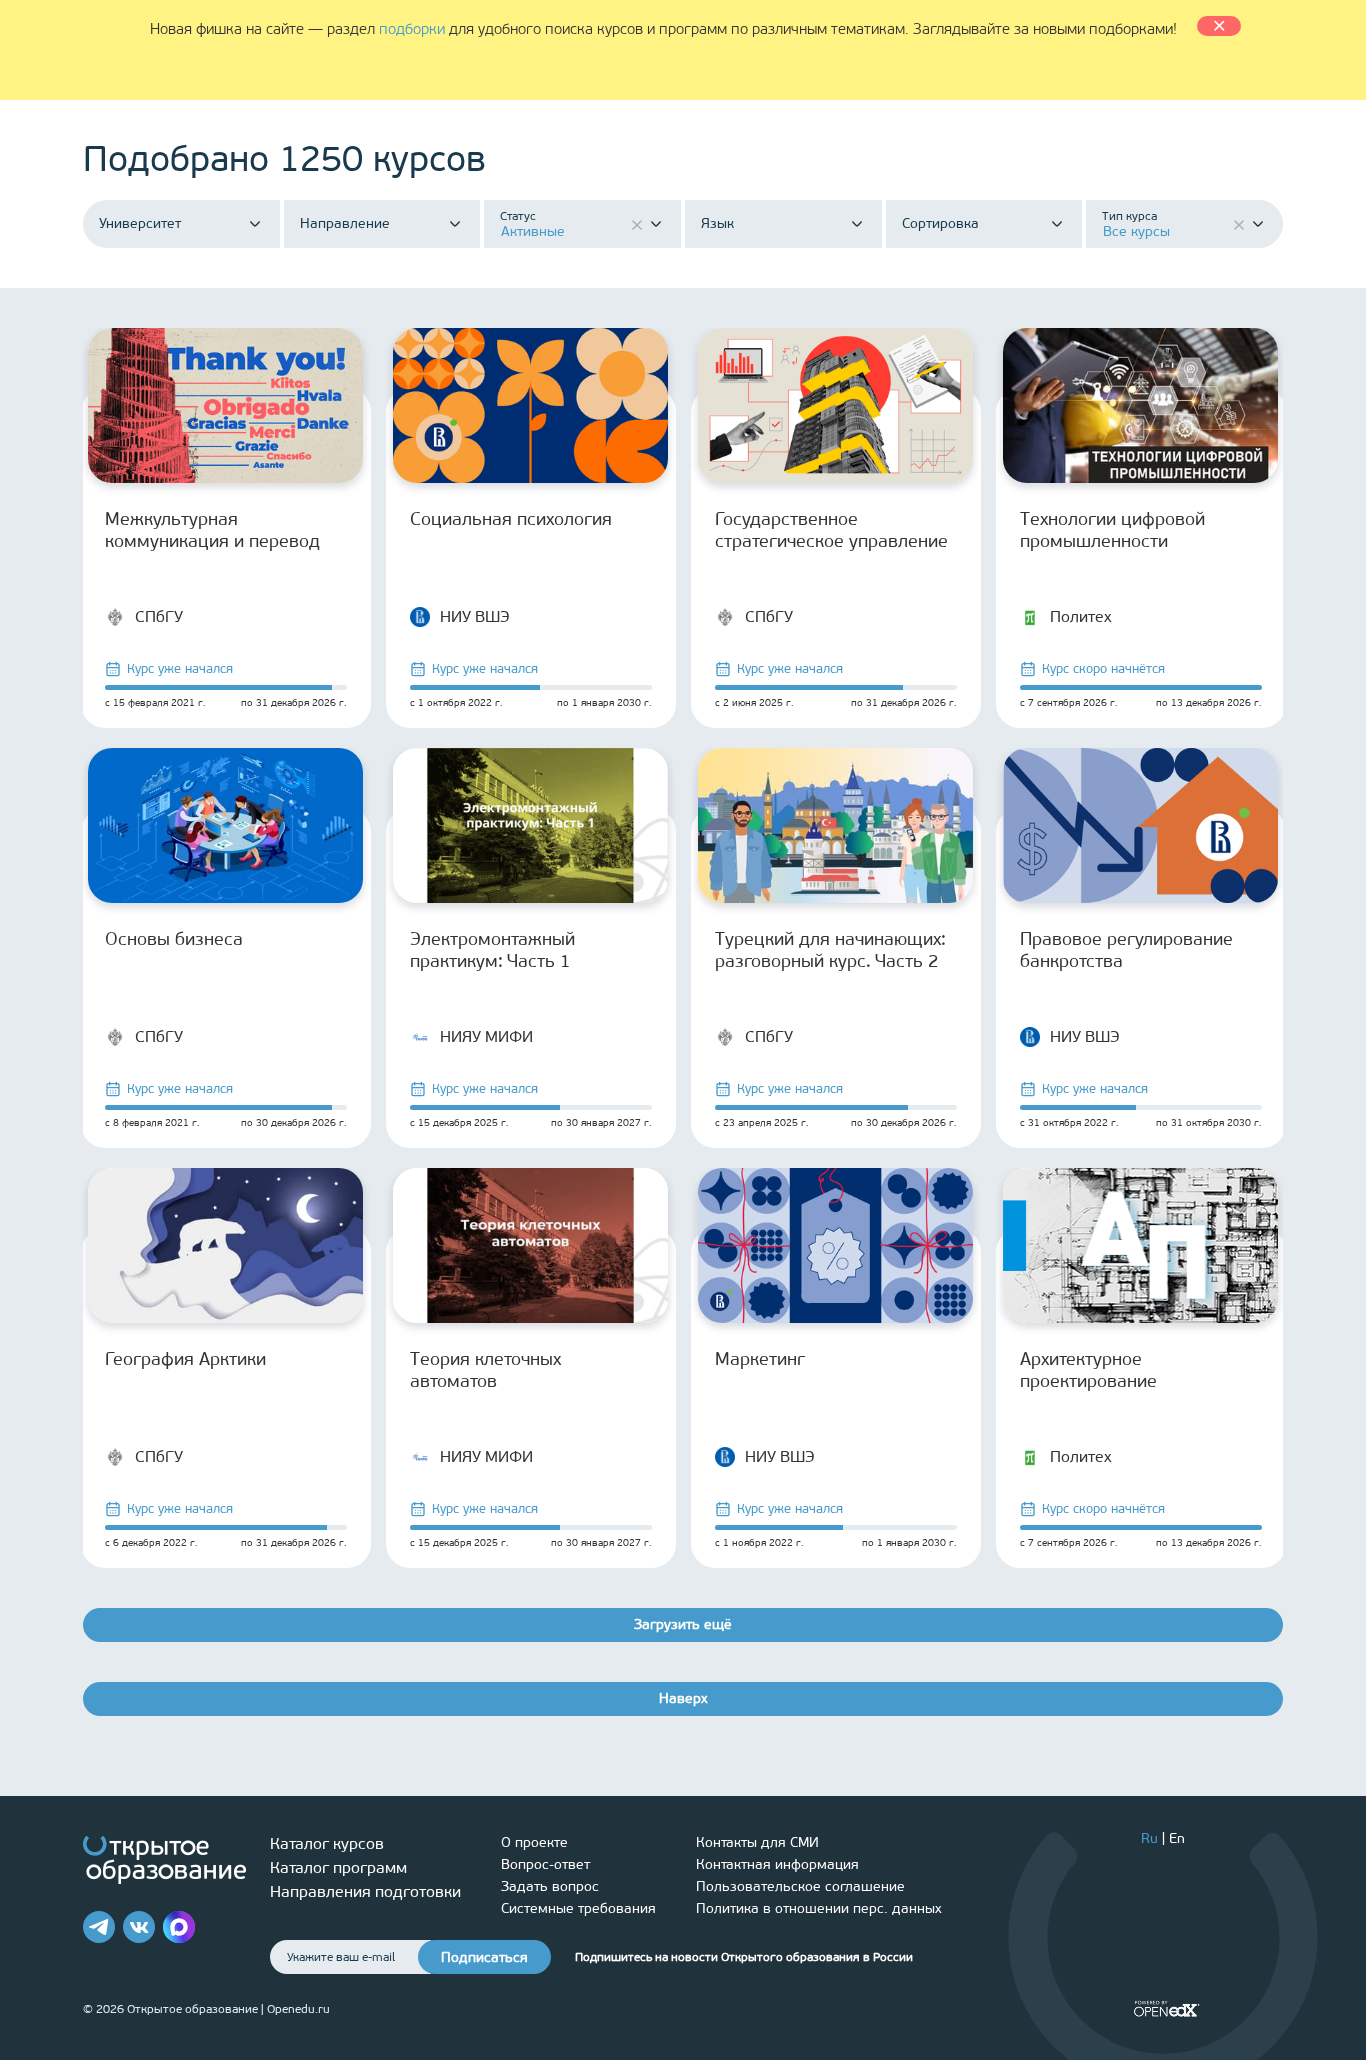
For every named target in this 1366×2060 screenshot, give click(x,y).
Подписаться (484, 1957)
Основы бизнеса (174, 939)
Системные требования (578, 1908)
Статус (518, 216)
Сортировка (940, 224)
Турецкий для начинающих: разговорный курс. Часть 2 (830, 950)
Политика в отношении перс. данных (819, 1908)
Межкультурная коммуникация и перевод (212, 530)
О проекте (534, 1842)
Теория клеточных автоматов (485, 1370)
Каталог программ (338, 1867)
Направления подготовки (365, 1891)
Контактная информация (777, 1864)
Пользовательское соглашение (800, 1886)
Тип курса (1129, 216)
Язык (717, 224)
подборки (412, 29)
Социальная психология (511, 519)
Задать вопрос (550, 1886)
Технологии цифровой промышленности (1112, 530)
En (1177, 1838)
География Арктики (185, 1359)
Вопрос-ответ (545, 1864)
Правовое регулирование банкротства (1126, 950)
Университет (140, 224)
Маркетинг (760, 1359)
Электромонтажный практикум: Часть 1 (492, 950)
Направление (345, 224)
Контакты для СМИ (757, 1842)
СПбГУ (159, 616)
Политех (1081, 616)
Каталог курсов (327, 1843)
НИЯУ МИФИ (486, 1036)
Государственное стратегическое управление (831, 530)
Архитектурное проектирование (1088, 1370)
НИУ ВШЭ (475, 616)
